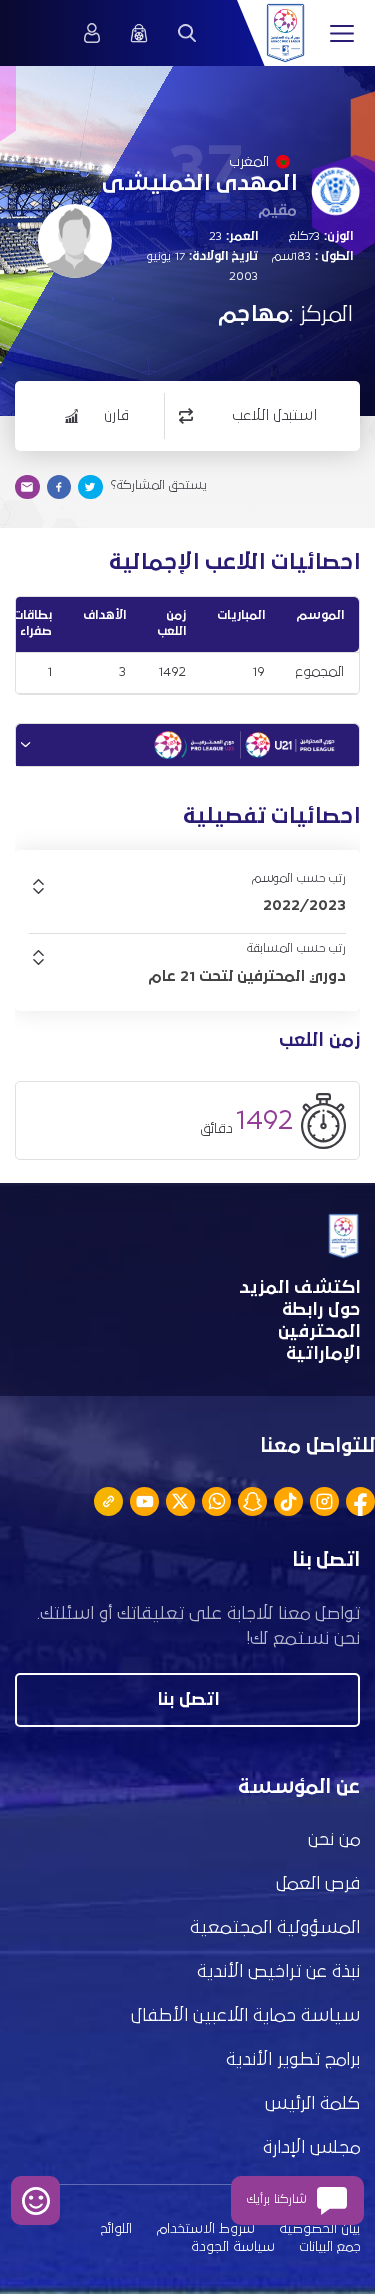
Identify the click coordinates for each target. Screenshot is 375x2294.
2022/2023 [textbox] (304, 905)
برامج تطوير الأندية (293, 2060)
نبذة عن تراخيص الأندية (278, 1972)
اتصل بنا (188, 1700)
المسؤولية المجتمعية (275, 1928)
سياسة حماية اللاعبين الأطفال (245, 2016)
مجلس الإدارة (311, 2148)
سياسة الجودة (233, 2247)
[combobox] (187, 905)
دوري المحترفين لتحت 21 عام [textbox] (247, 976)
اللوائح (116, 2229)
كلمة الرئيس (312, 2104)
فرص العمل (318, 1884)
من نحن (334, 1840)
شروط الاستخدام (206, 2229)
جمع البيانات (329, 2247)
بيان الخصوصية (319, 2229)
